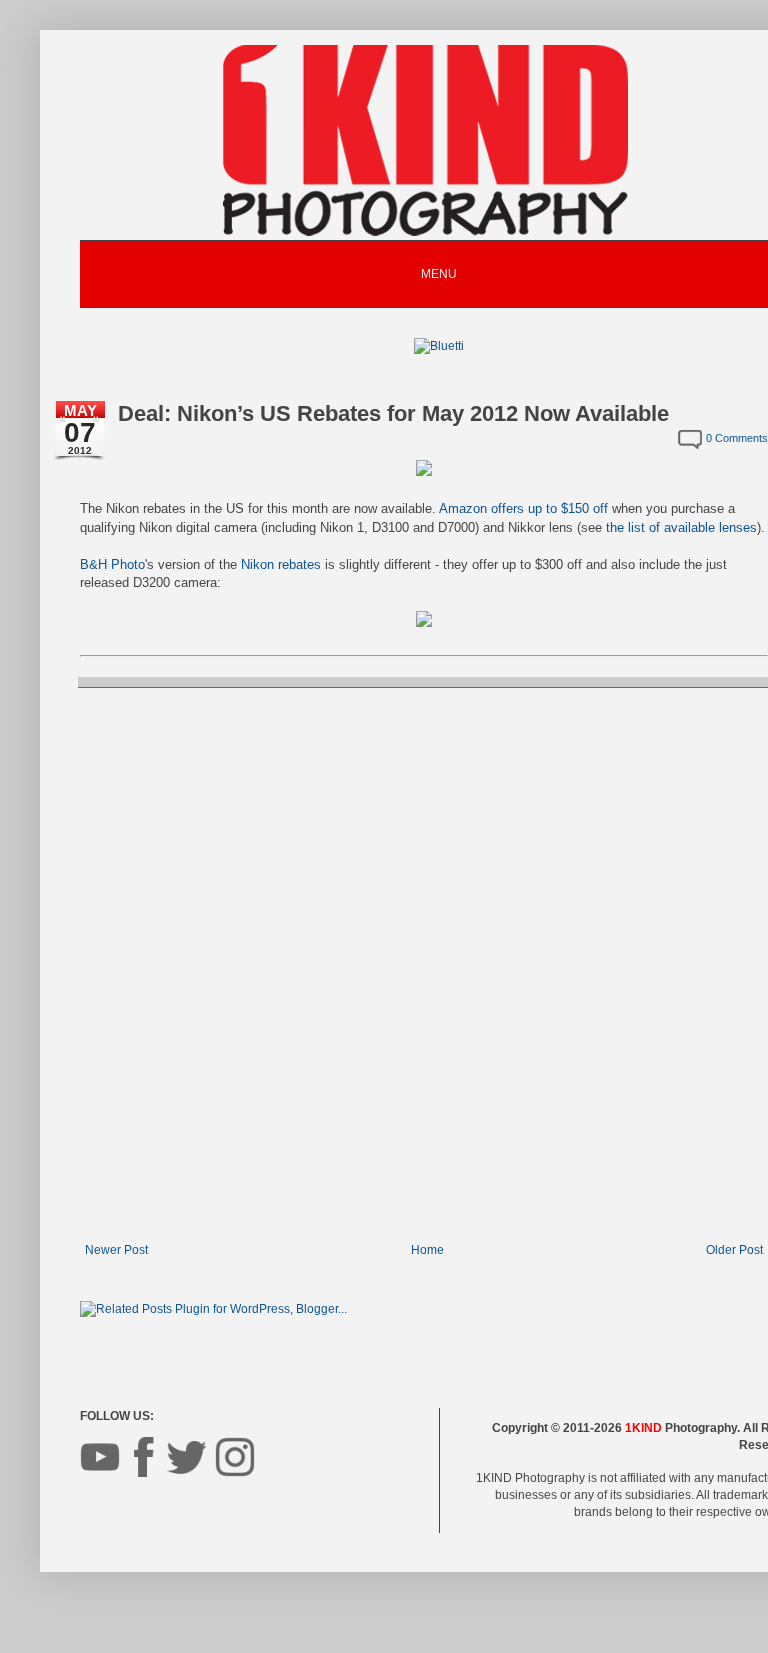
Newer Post (116, 1250)
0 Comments (737, 438)
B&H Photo (112, 564)
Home (427, 1250)
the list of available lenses (681, 527)
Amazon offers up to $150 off (523, 508)
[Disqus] (424, 963)
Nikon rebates (281, 564)
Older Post (734, 1250)
